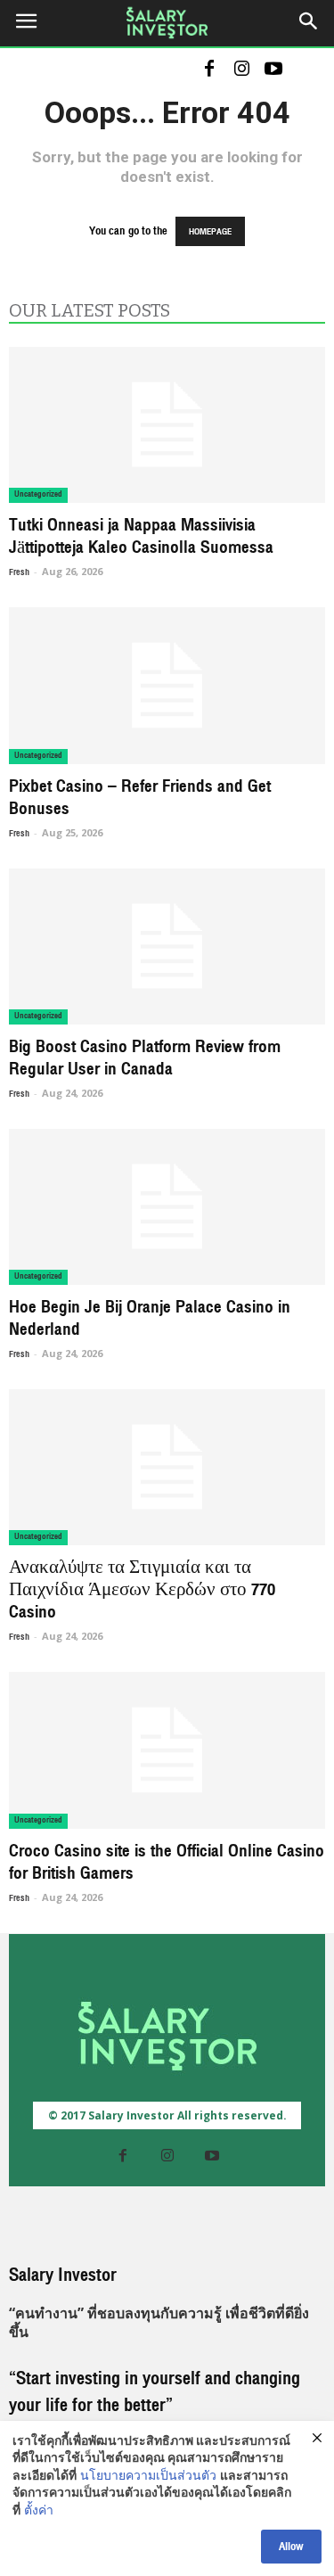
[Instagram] (241, 70)
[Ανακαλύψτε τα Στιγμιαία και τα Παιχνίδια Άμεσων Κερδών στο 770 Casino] (167, 1467)
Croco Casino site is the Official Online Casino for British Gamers (167, 1862)
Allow (291, 2547)
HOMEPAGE (210, 231)
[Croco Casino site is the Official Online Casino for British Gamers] (167, 1750)
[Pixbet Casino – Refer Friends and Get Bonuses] (167, 685)
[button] (309, 24)
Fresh (19, 572)
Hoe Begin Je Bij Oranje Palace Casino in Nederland (150, 1318)
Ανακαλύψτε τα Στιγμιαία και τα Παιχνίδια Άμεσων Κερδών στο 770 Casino (142, 1590)
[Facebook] (209, 70)
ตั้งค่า (39, 2512)
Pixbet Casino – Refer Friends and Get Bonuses (140, 798)
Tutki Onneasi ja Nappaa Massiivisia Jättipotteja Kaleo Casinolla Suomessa (141, 536)
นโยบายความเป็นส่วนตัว (148, 2477)
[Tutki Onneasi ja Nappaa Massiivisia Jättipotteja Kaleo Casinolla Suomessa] (167, 425)
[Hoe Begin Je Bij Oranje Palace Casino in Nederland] (167, 1207)
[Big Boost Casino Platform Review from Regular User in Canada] (167, 946)
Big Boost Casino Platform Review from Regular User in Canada (145, 1058)
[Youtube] (273, 70)
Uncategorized (38, 494)
